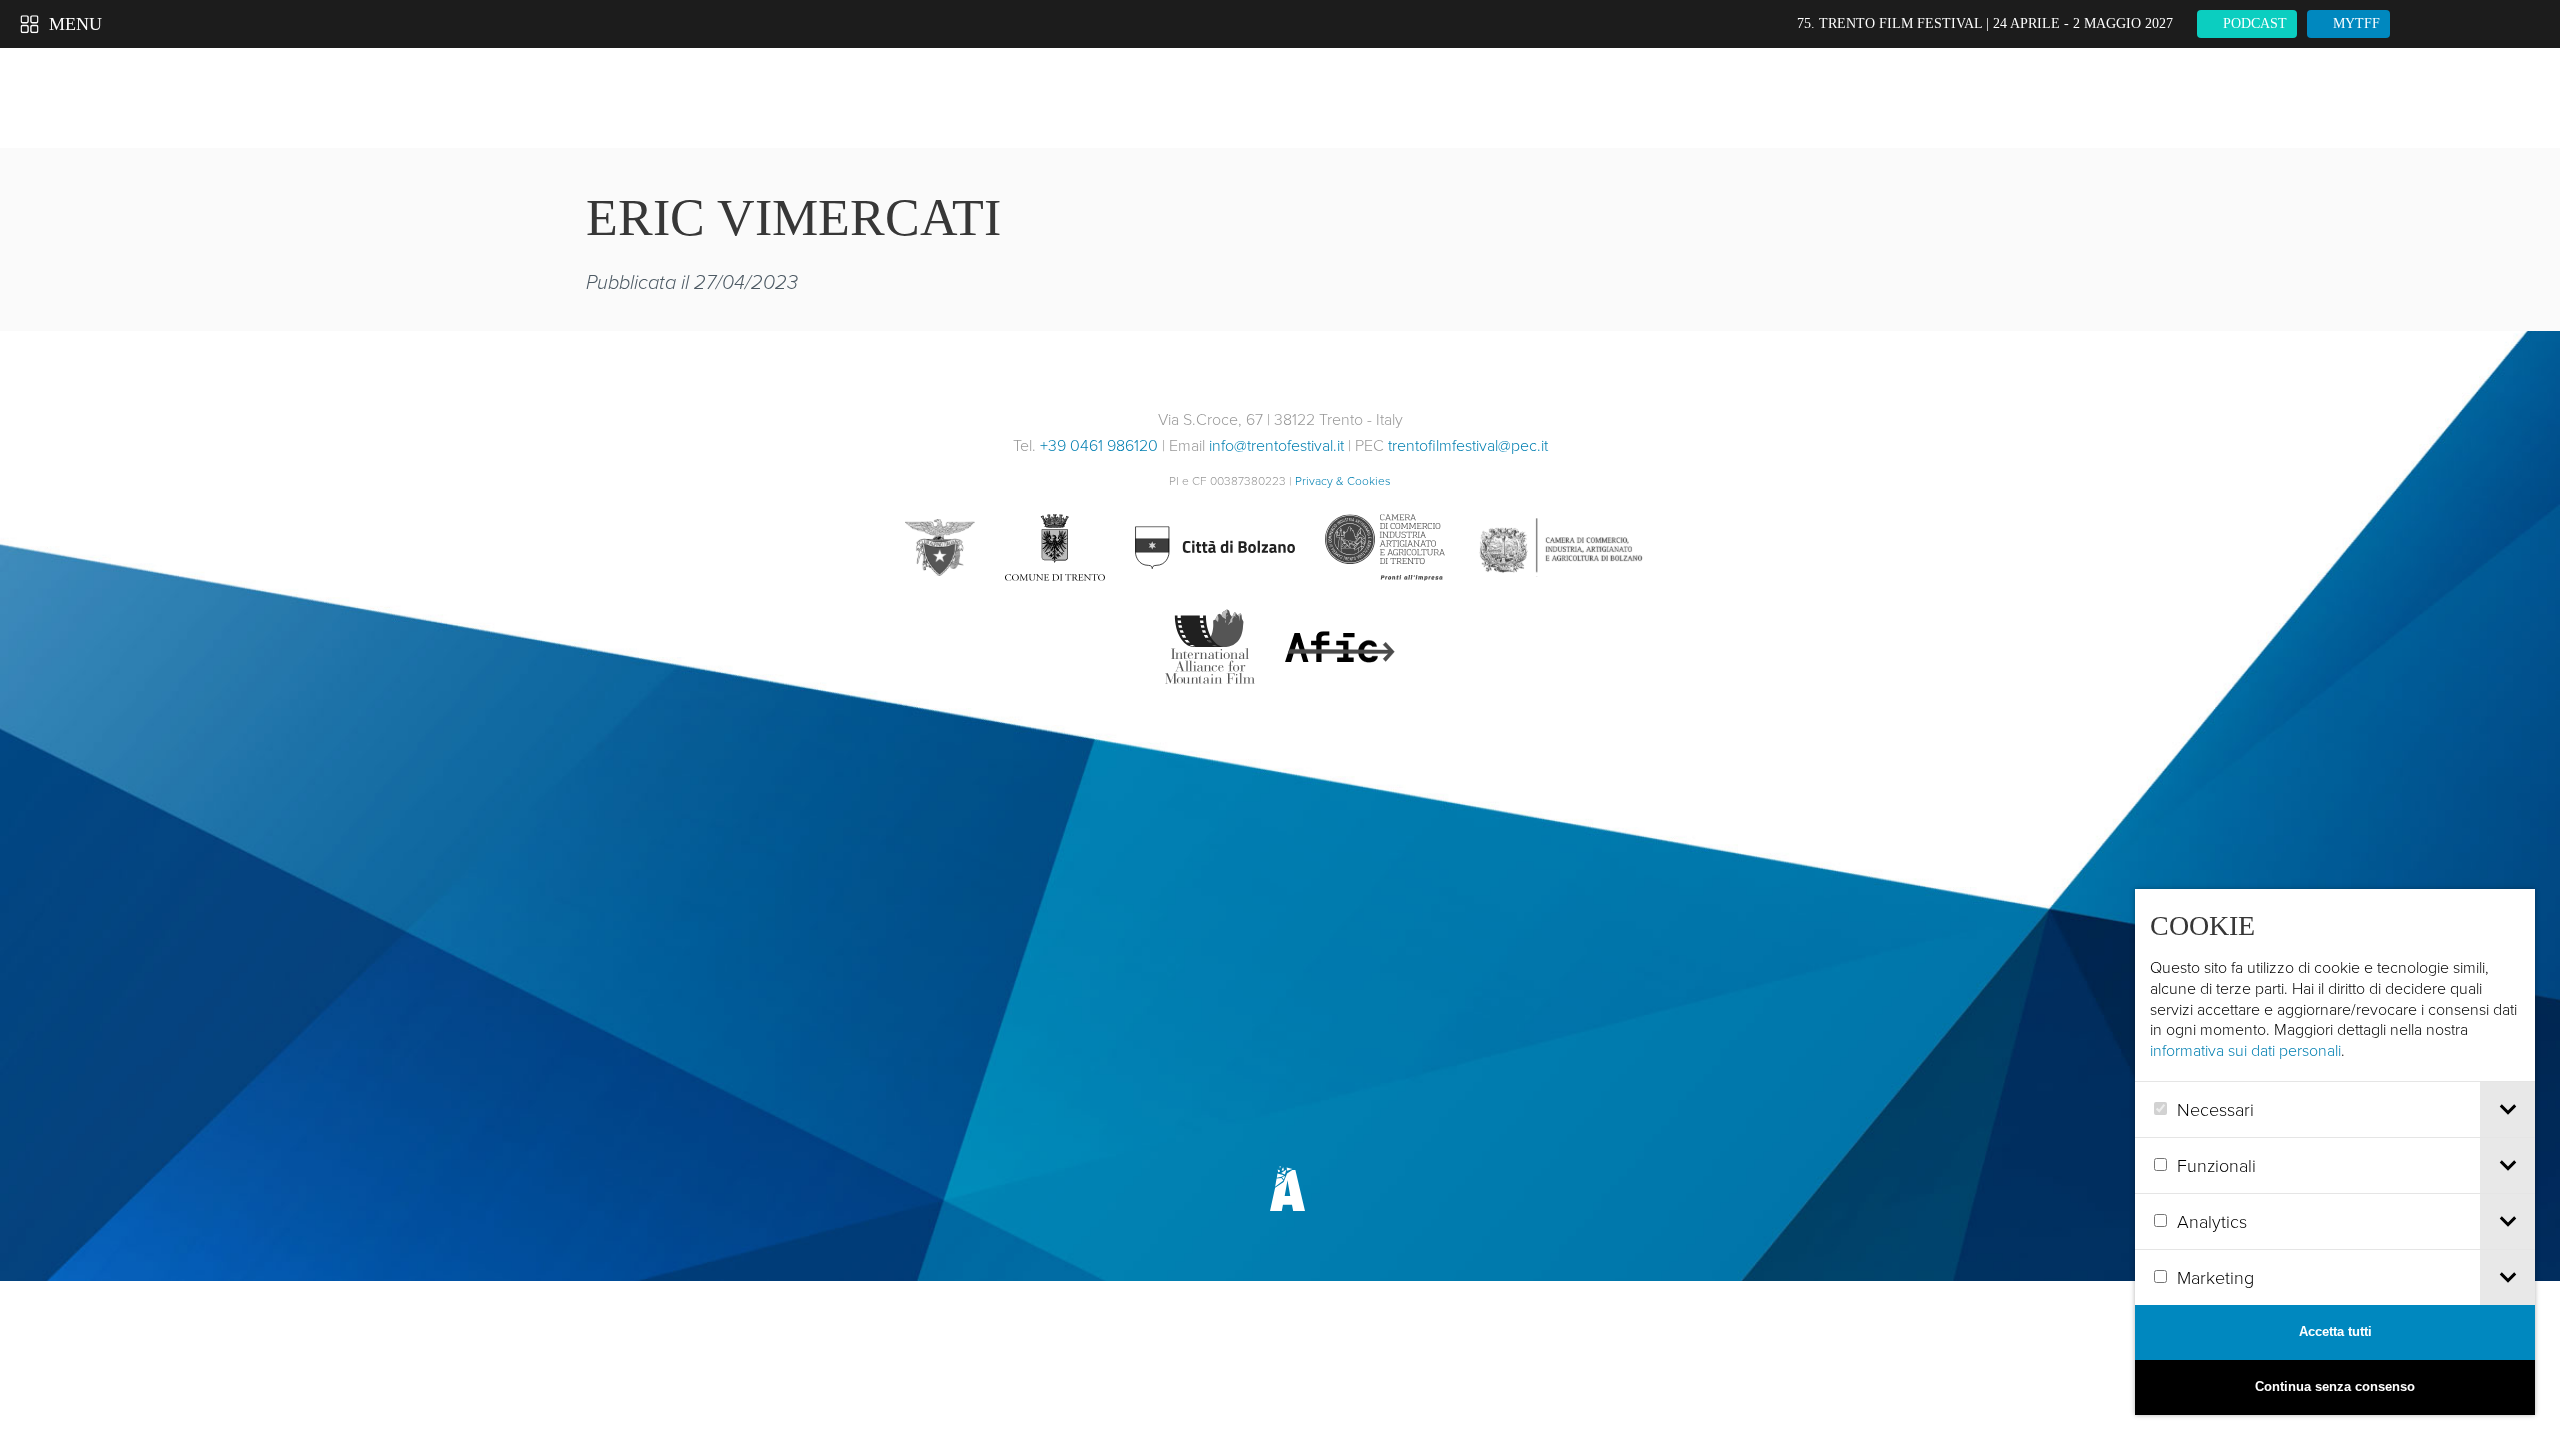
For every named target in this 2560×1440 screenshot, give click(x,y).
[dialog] (2335, 1152)
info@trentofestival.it (1276, 445)
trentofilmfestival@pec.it (1468, 445)
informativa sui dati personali (2245, 1050)
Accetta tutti (2335, 1331)
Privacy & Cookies (1343, 480)
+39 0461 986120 (1099, 445)
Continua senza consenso (2335, 1386)
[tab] (2507, 1109)
